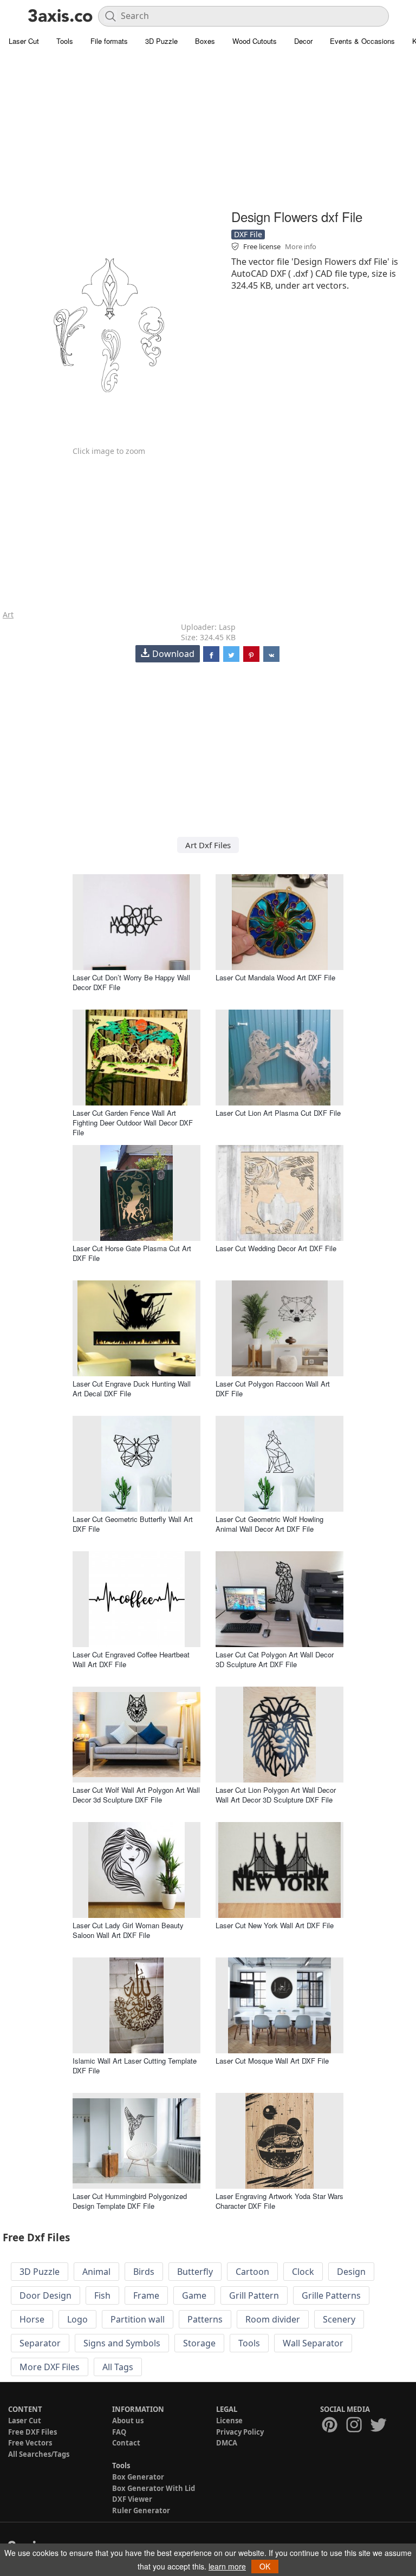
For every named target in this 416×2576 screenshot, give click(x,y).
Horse (32, 2319)
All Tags (118, 2367)
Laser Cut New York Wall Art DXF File (275, 1925)
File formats (109, 41)
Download (173, 654)
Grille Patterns (331, 2295)
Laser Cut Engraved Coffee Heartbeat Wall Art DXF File (131, 1659)
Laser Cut (24, 41)
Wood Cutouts (255, 41)
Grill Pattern (254, 2295)
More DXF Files (50, 2367)
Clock (303, 2272)
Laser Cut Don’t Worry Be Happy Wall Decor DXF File (131, 982)
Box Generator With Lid (154, 2488)
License (229, 2421)
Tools (65, 41)
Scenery (339, 2319)
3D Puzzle (161, 41)
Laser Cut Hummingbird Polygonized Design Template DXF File (130, 2201)
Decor (303, 41)
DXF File (248, 234)
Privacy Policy (240, 2432)
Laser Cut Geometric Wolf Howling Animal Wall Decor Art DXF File (269, 1524)
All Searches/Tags (39, 2454)
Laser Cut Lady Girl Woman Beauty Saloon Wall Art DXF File (128, 1930)
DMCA (227, 2443)
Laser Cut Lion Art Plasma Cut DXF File (278, 1113)
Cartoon (252, 2272)
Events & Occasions (362, 41)
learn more (227, 2566)
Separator (40, 2343)
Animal (96, 2272)
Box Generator (138, 2477)
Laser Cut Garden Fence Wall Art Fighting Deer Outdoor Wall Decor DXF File (133, 1123)
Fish (102, 2295)
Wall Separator (313, 2343)
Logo (77, 2319)
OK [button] (265, 2566)
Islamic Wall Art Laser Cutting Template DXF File (135, 2066)
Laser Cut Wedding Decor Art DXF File (276, 1248)
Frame (146, 2295)
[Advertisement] (208, 130)
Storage (199, 2343)
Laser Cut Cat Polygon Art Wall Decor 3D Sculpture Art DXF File (275, 1659)
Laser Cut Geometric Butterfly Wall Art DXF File (133, 1524)
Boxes (205, 41)
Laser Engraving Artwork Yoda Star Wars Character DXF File (279, 2201)
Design (351, 2272)
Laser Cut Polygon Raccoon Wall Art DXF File (273, 1388)
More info (301, 246)
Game (194, 2295)
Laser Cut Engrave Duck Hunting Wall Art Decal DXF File (132, 1388)
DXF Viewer (132, 2499)
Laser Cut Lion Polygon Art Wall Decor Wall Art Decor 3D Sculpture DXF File (276, 1795)
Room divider (273, 2319)
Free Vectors (30, 2443)
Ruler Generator (141, 2510)
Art (8, 614)
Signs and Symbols (122, 2343)
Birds (144, 2272)
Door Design (45, 2295)
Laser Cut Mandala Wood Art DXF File (275, 977)
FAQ (119, 2432)
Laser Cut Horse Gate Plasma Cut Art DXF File (132, 1253)
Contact (126, 2443)
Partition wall (138, 2319)
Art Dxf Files (208, 845)
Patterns (205, 2319)
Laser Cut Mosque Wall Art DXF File (272, 2061)
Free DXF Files (32, 2432)
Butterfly (195, 2272)
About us (128, 2421)
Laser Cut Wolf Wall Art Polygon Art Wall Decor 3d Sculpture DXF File (136, 1795)
